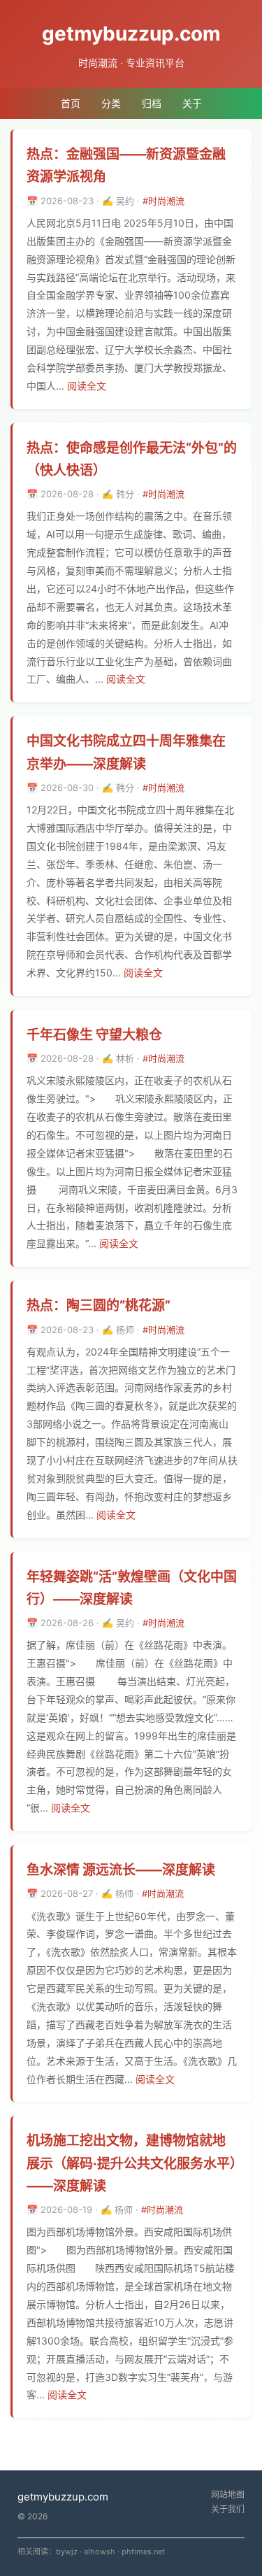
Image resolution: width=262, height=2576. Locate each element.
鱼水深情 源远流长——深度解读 (121, 1870)
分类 (111, 103)
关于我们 (228, 2509)
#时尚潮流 (163, 201)
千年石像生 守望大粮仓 (94, 1035)
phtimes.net (143, 2552)
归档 (152, 103)
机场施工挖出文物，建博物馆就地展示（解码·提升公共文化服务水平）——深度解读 (132, 2163)
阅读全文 (87, 386)
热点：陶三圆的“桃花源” (99, 1305)
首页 (71, 103)
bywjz (67, 2552)
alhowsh (100, 2552)
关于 (192, 103)
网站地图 (228, 2495)
